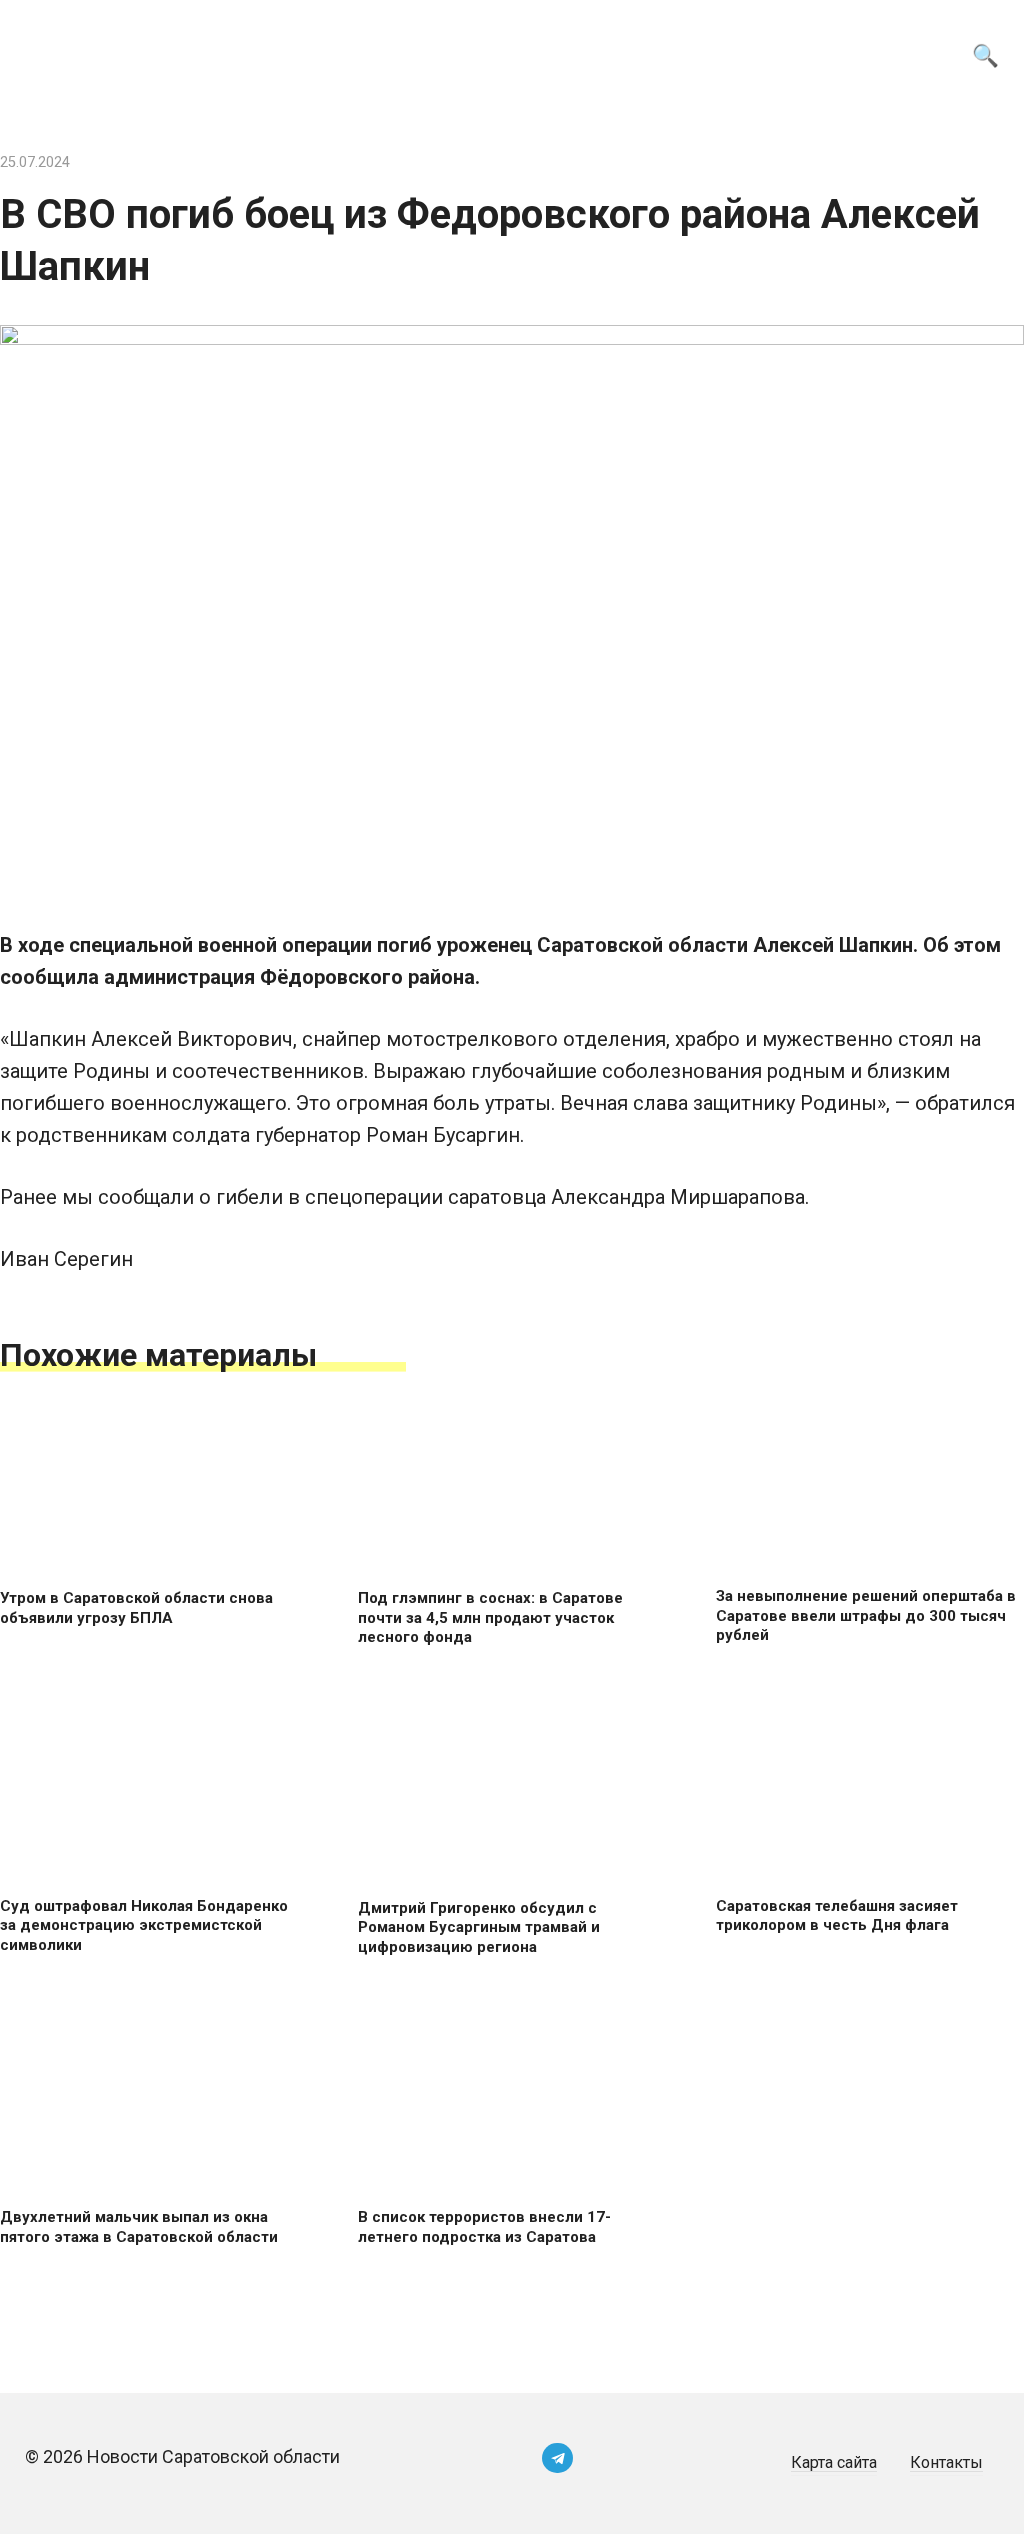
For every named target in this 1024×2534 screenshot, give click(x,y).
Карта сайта (834, 2462)
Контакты (946, 2462)
